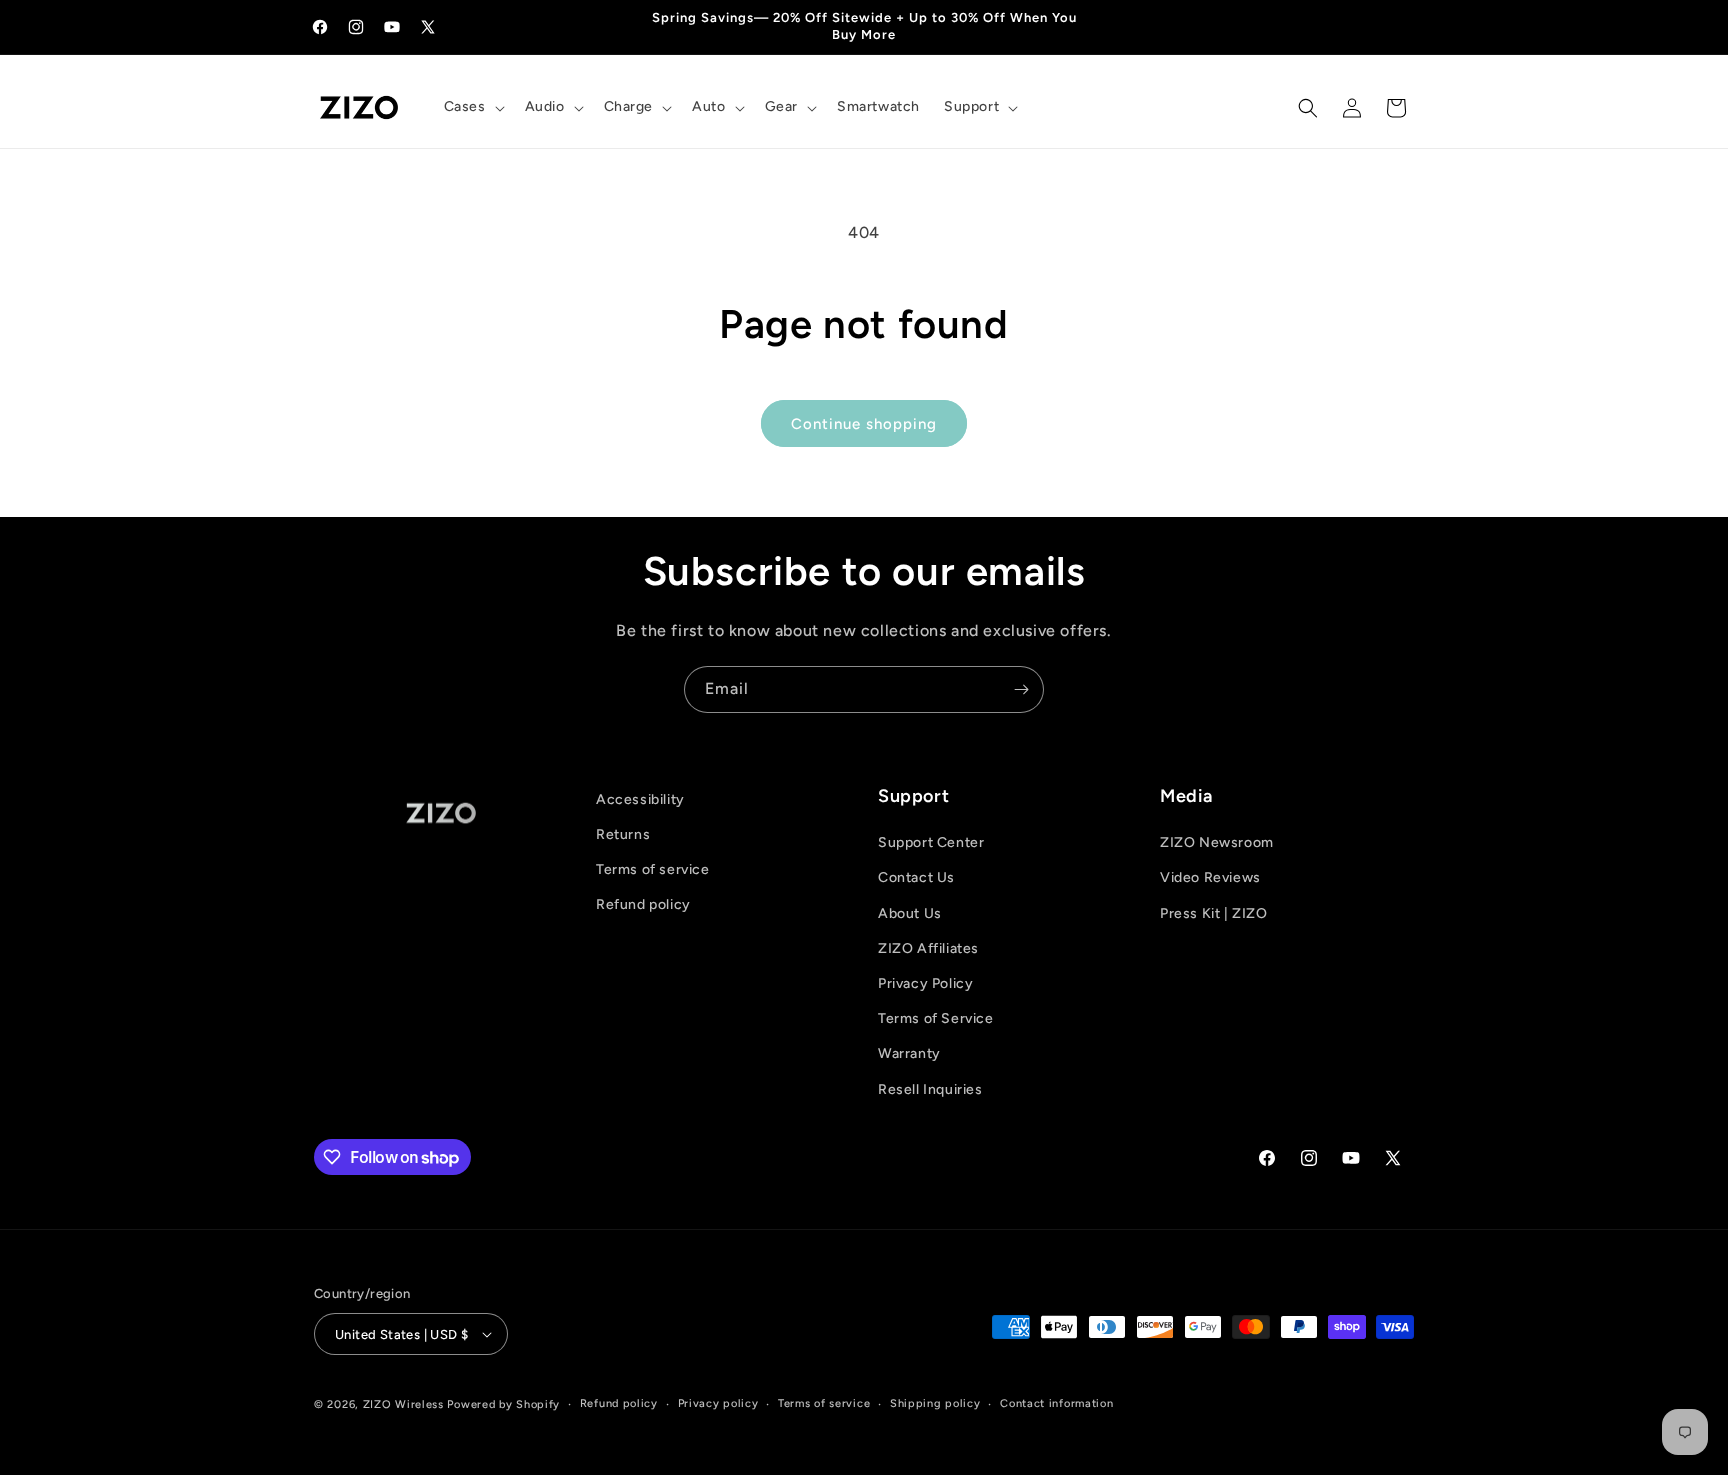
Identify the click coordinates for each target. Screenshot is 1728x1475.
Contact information (1056, 1403)
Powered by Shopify (503, 1404)
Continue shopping (864, 424)
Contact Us (916, 878)
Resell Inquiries (930, 1089)
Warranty (909, 1053)
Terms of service (653, 869)
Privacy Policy (925, 983)
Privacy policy (718, 1403)
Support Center (931, 842)
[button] (472, 107)
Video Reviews (1210, 878)
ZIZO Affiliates (928, 948)
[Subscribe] (1021, 689)
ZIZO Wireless (403, 1404)
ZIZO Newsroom (1217, 842)
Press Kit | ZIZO (1214, 913)
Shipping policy (935, 1403)
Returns (623, 834)
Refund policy (643, 904)
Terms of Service (936, 1018)
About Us (910, 913)
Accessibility (640, 799)
